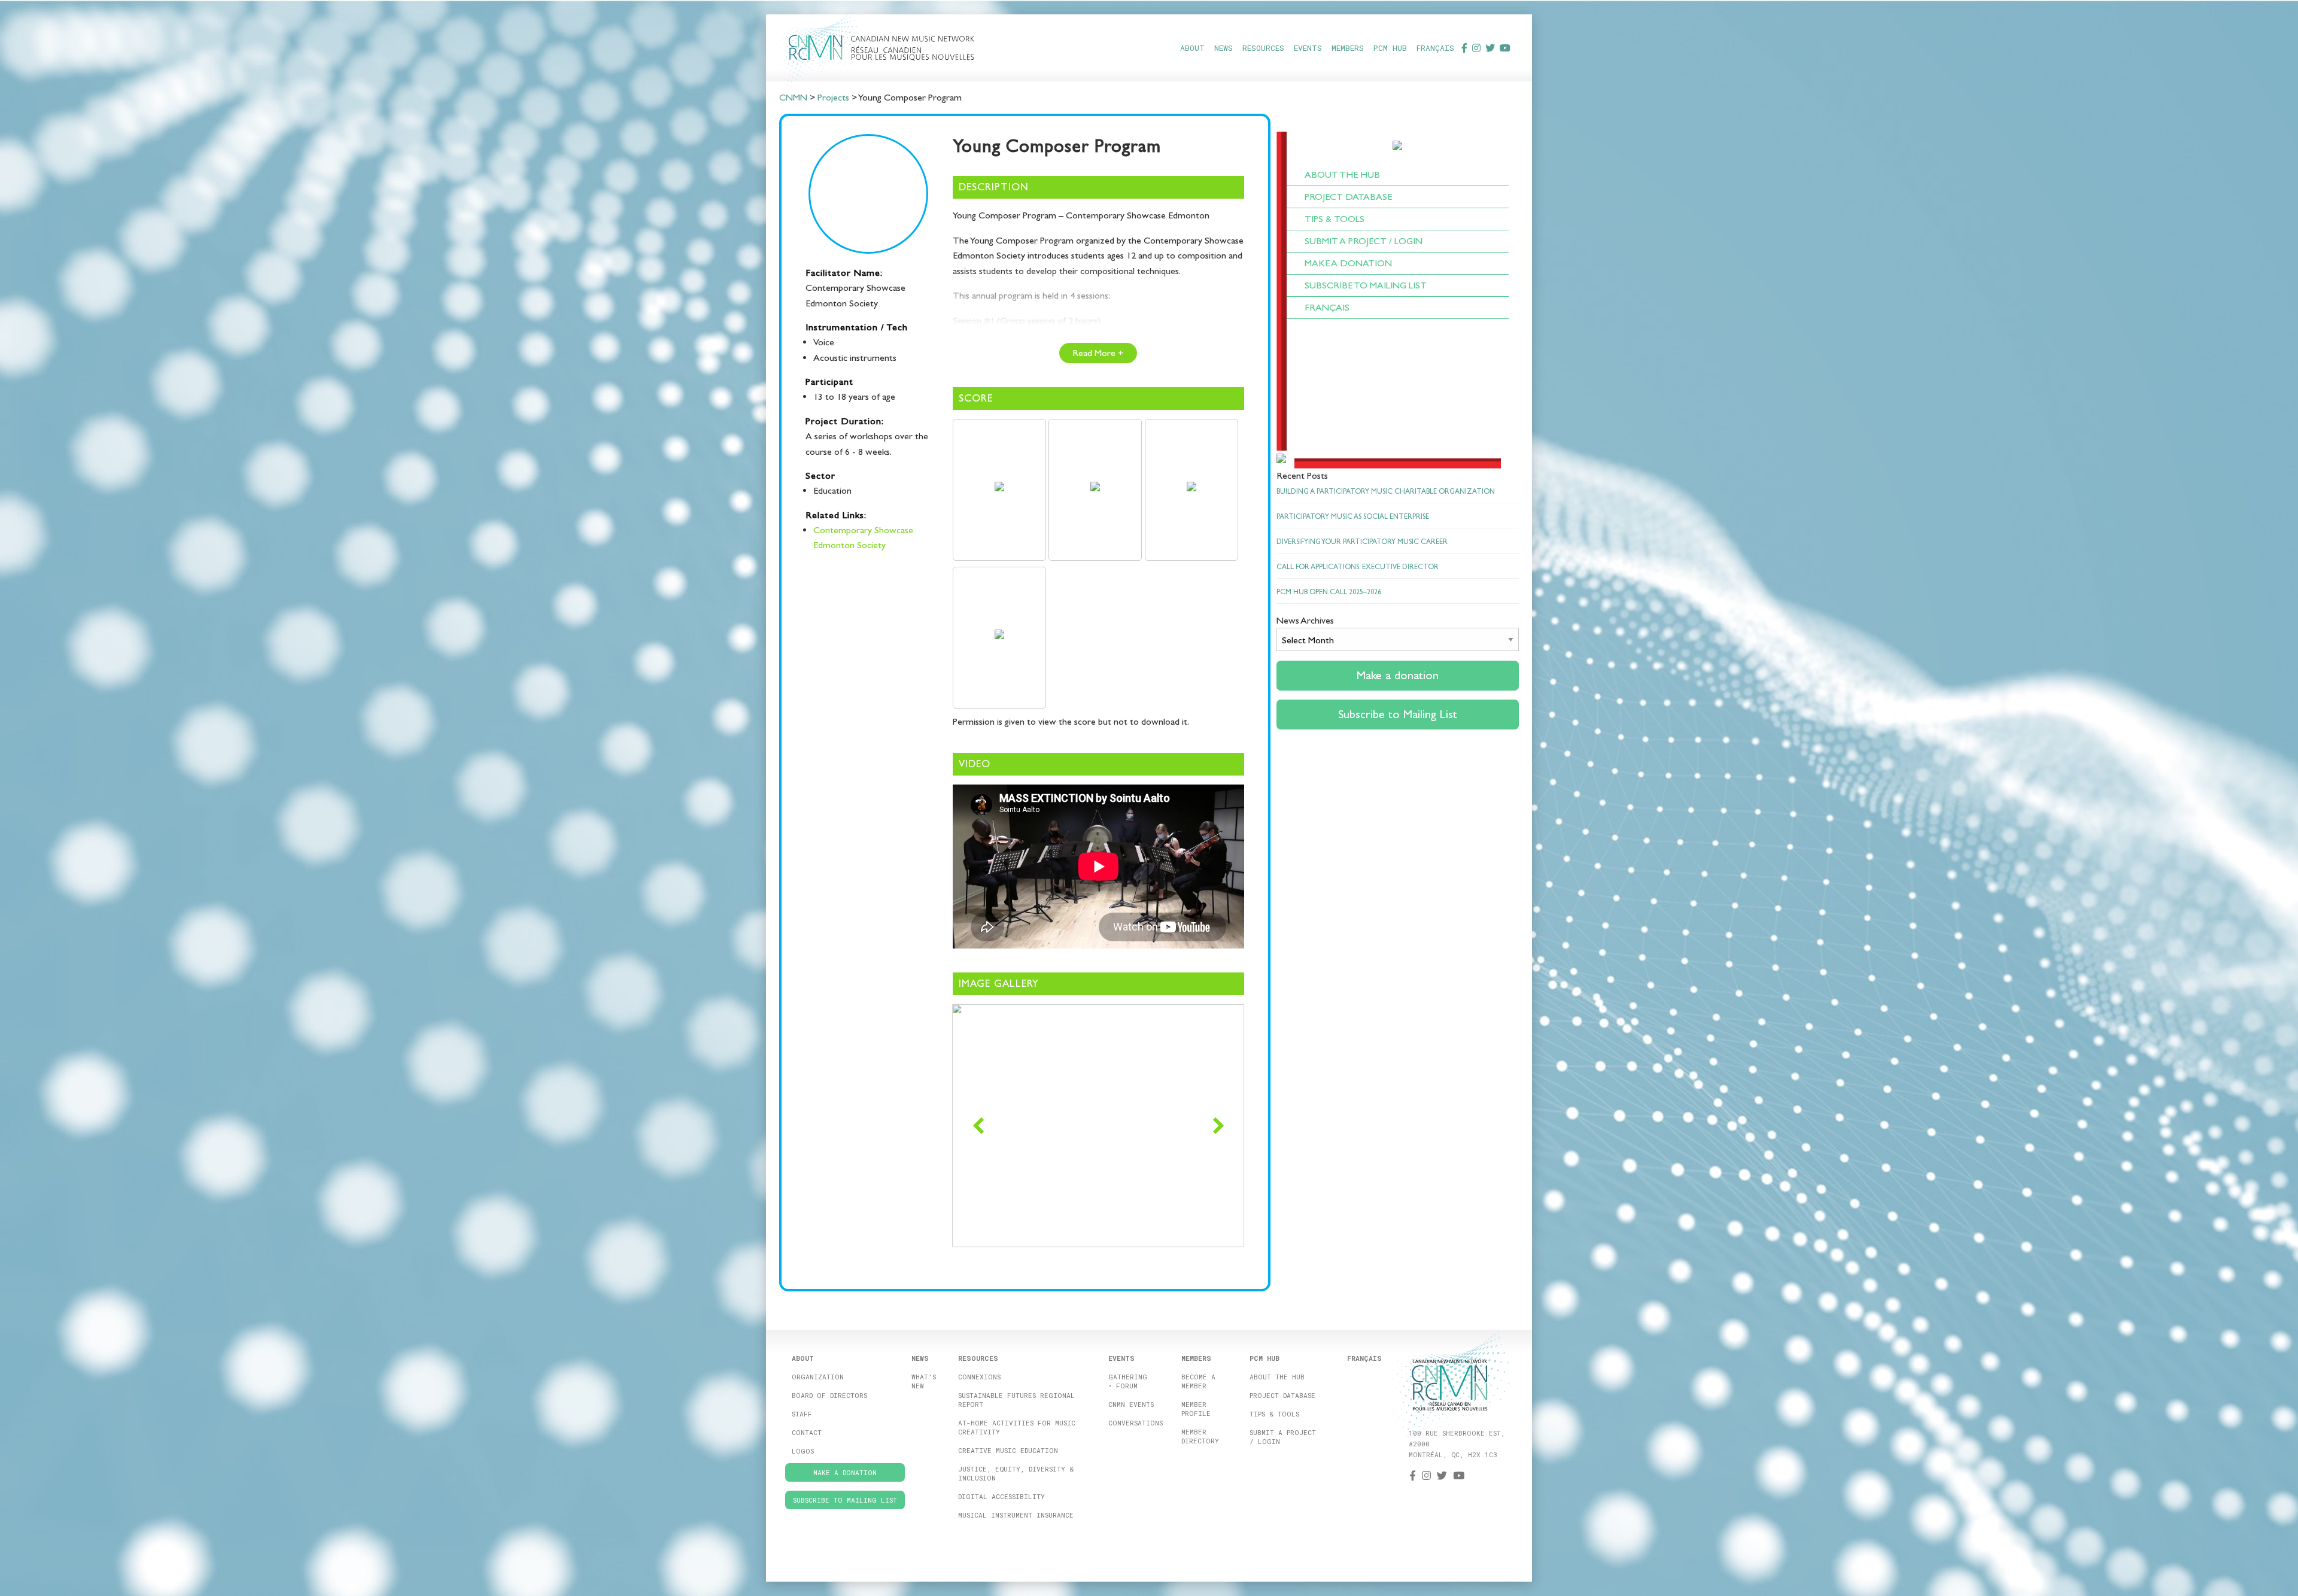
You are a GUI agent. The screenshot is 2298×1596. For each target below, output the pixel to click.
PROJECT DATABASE (1348, 197)
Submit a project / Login (1283, 1437)
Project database (1282, 1395)
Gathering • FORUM (1128, 1381)
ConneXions (979, 1377)
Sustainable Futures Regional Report (1016, 1400)
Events (1308, 48)
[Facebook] (1464, 48)
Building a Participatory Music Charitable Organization (1386, 491)
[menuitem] (1192, 48)
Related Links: (836, 515)
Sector (820, 475)
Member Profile (1196, 1409)
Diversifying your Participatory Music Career (1362, 542)
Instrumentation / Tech (857, 327)
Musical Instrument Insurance (1016, 1515)
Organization (818, 1377)
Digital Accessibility (1001, 1496)
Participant (829, 381)
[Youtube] (1505, 48)
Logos (803, 1451)
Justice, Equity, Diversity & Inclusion (1016, 1473)
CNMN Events (1131, 1404)
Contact (807, 1432)
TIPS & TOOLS (1335, 219)
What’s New (924, 1381)
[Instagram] (1476, 48)
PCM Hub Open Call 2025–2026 (1329, 592)
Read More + (1098, 353)
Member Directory (1200, 1436)
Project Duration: (845, 421)
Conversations (1136, 1423)
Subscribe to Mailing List (1366, 285)
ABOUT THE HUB (1342, 174)
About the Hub (1277, 1377)
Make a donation (1348, 263)
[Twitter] (1490, 48)
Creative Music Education (1008, 1450)
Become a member (1198, 1381)
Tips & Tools (1274, 1414)
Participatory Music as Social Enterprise (1353, 516)
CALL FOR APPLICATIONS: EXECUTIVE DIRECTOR (1358, 567)
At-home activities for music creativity (1017, 1427)
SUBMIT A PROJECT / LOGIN (1364, 241)
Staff (802, 1414)
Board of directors (829, 1395)
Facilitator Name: (844, 273)
